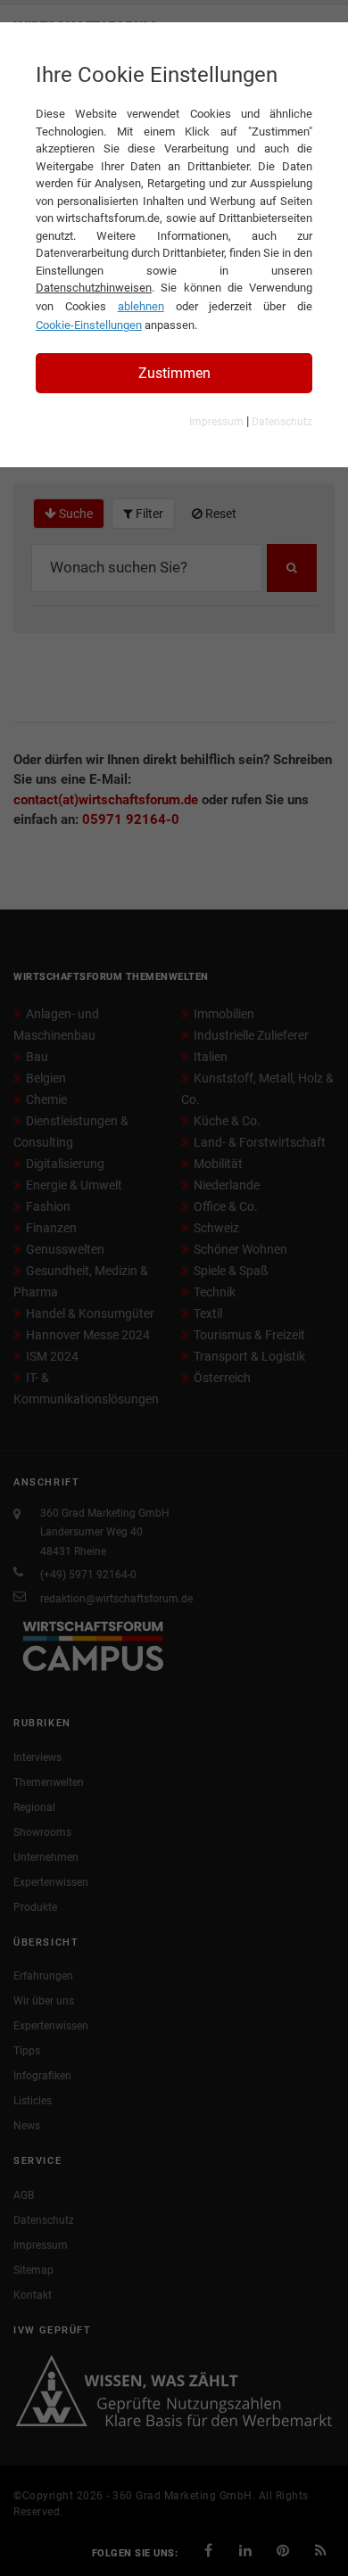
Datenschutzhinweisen (94, 288)
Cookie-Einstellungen (89, 325)
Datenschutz (282, 422)
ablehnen (141, 306)
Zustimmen (174, 373)
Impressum (216, 422)
